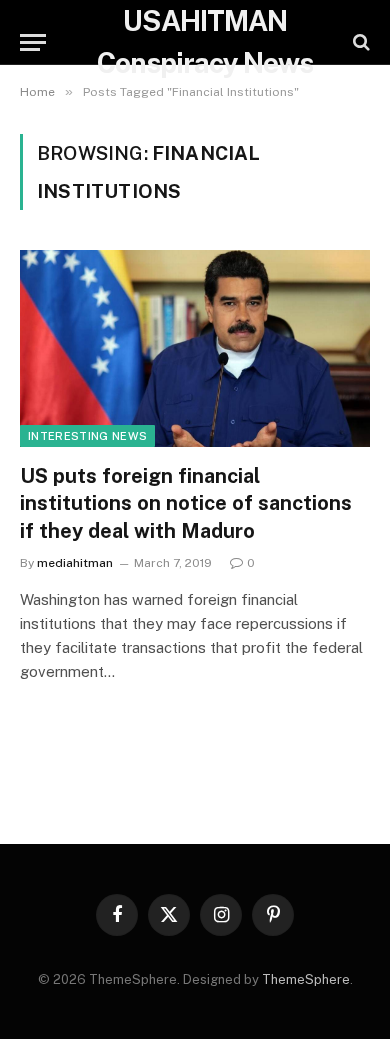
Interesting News (87, 436)
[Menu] (33, 42)
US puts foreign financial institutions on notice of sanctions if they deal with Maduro (186, 503)
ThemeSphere (306, 979)
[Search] (359, 42)
